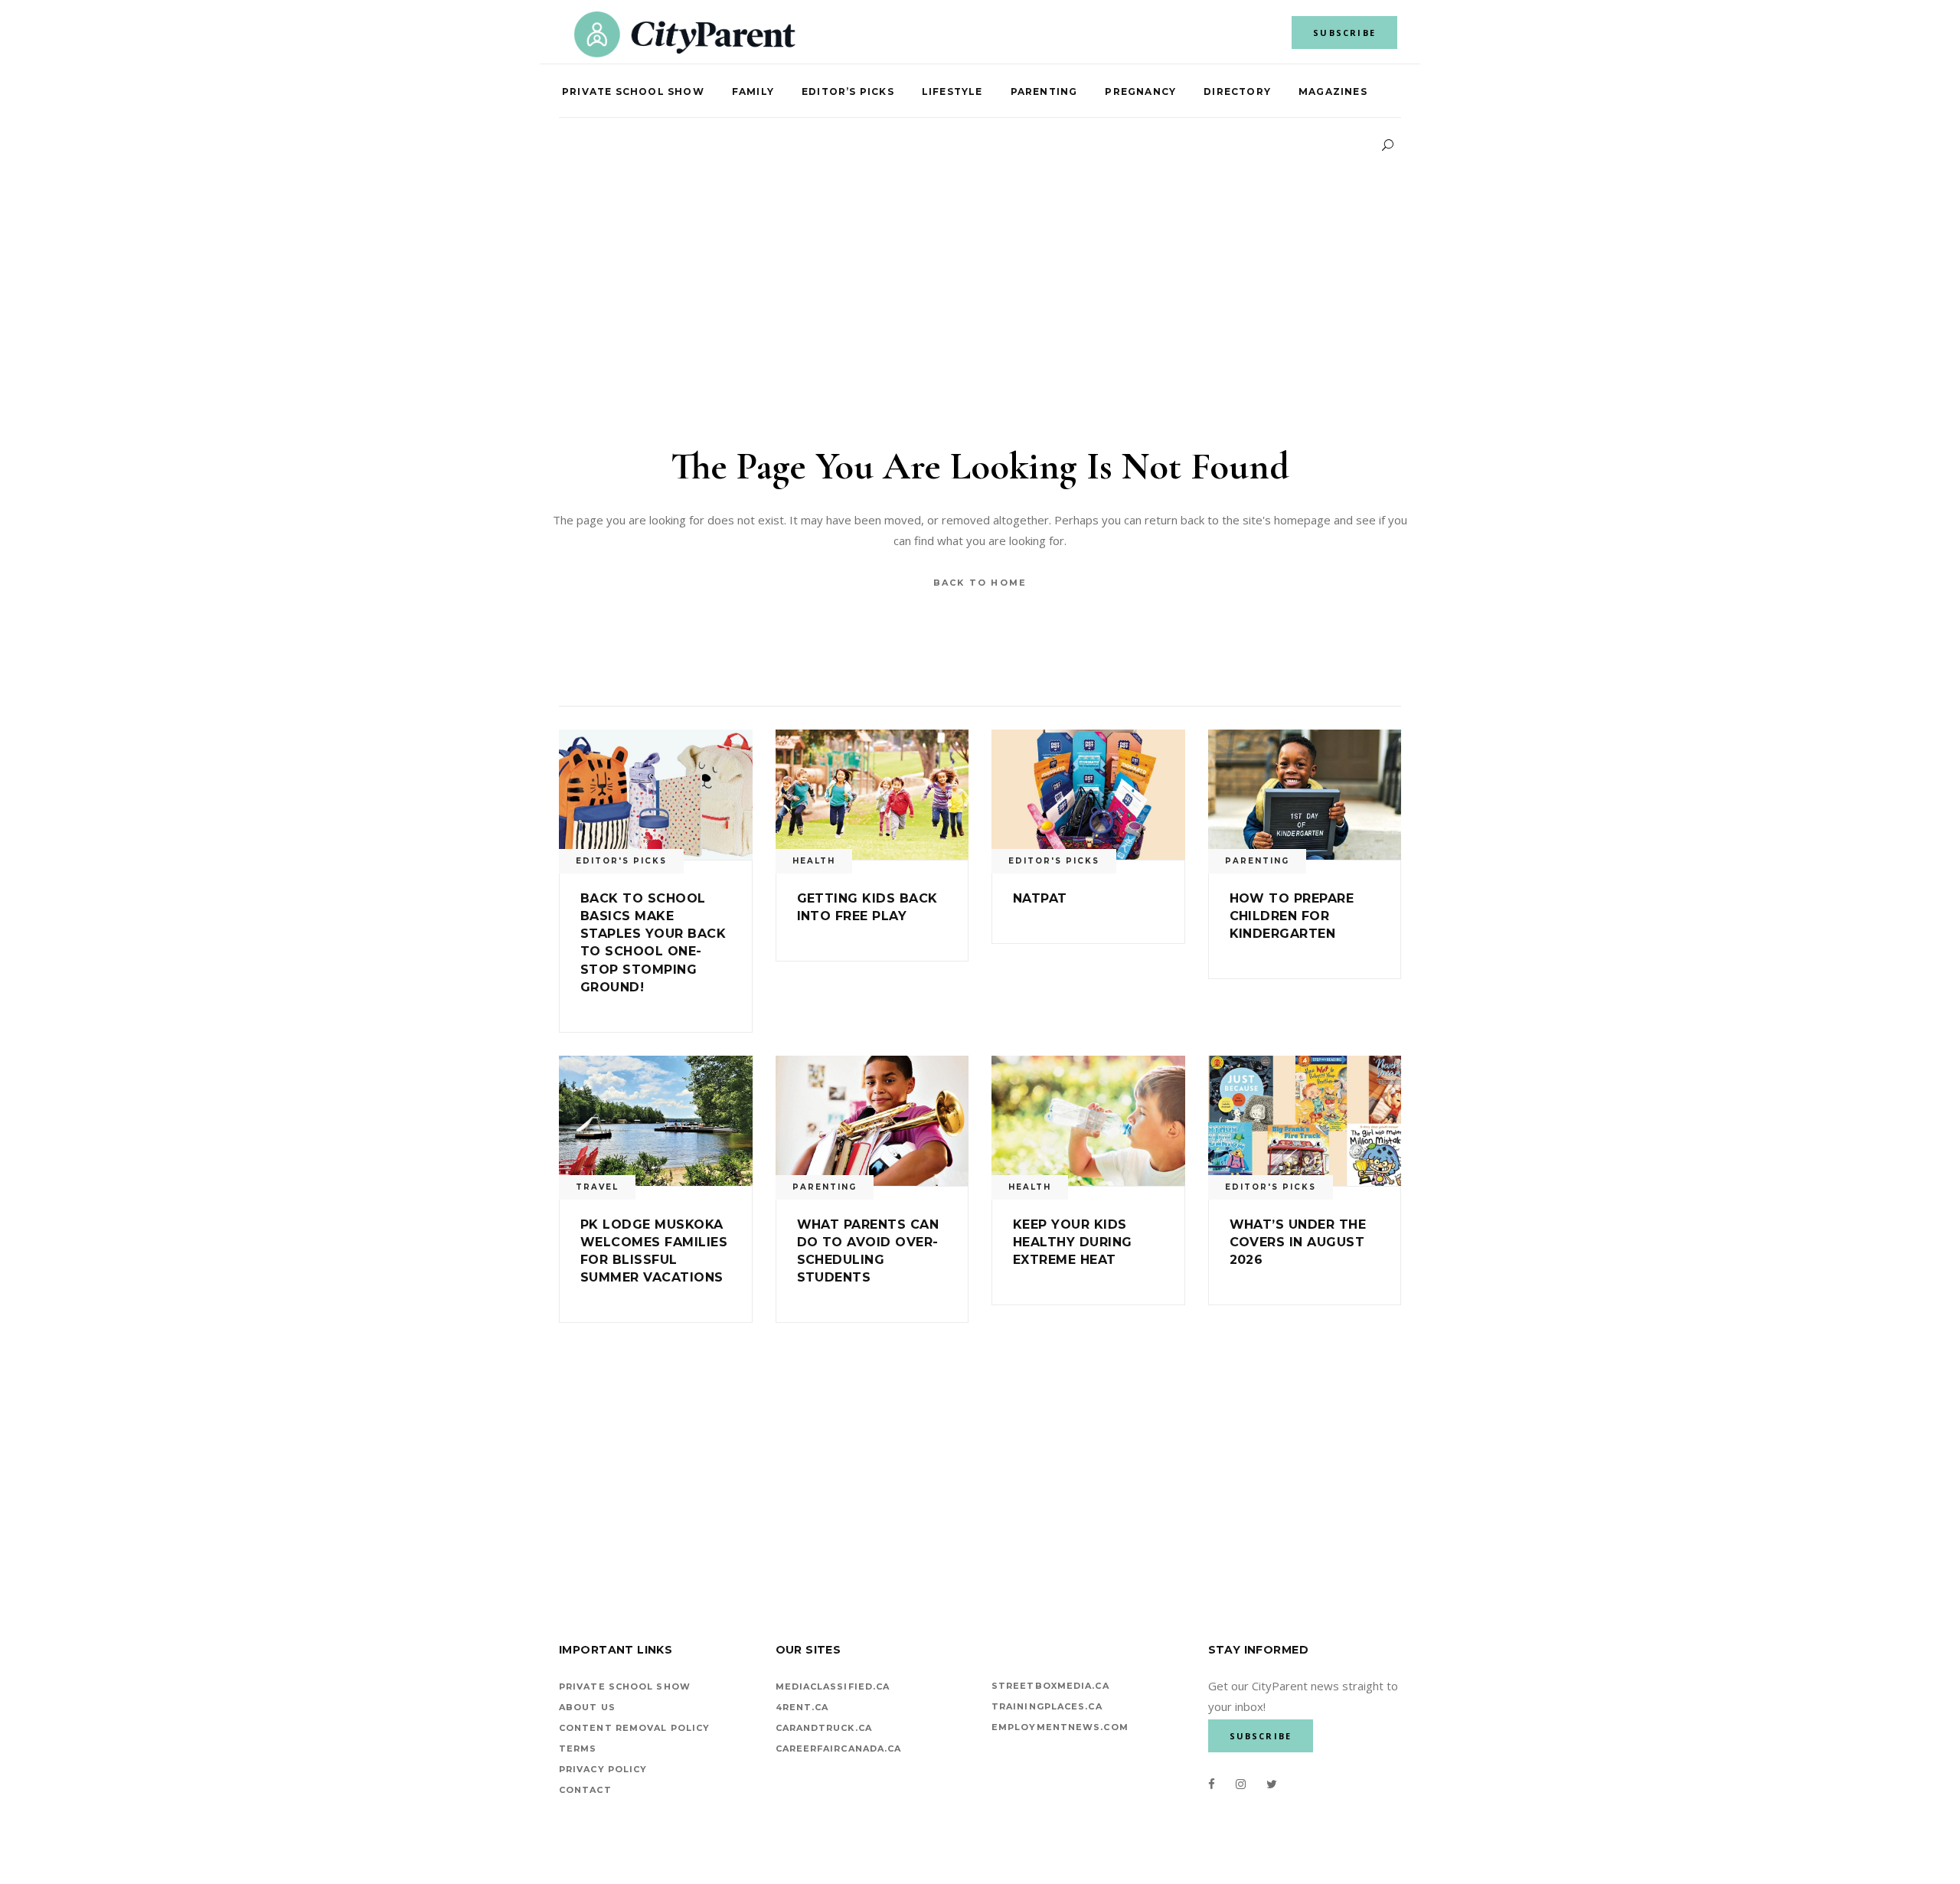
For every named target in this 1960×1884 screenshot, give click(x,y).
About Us (587, 1707)
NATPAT (1040, 898)
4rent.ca (802, 1707)
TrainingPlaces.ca (1047, 1706)
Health (814, 861)
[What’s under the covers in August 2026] (1305, 1121)
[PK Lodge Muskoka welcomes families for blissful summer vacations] (656, 1121)
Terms (578, 1748)
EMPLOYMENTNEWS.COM (1060, 1727)
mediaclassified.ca (833, 1686)
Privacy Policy (603, 1769)
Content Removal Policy (634, 1728)
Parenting (1257, 861)
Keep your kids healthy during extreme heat (1073, 1242)
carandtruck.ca (824, 1728)
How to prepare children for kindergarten (1292, 916)
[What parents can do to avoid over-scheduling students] (872, 1121)
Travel (597, 1187)
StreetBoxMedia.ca (1050, 1686)
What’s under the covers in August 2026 (1298, 1242)
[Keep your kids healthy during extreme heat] (1088, 1121)
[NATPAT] (1088, 795)
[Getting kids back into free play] (872, 795)
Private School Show (625, 1686)
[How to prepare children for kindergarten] (1305, 795)
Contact (585, 1790)
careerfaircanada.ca (839, 1748)
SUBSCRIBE (1344, 33)
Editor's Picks (621, 861)
